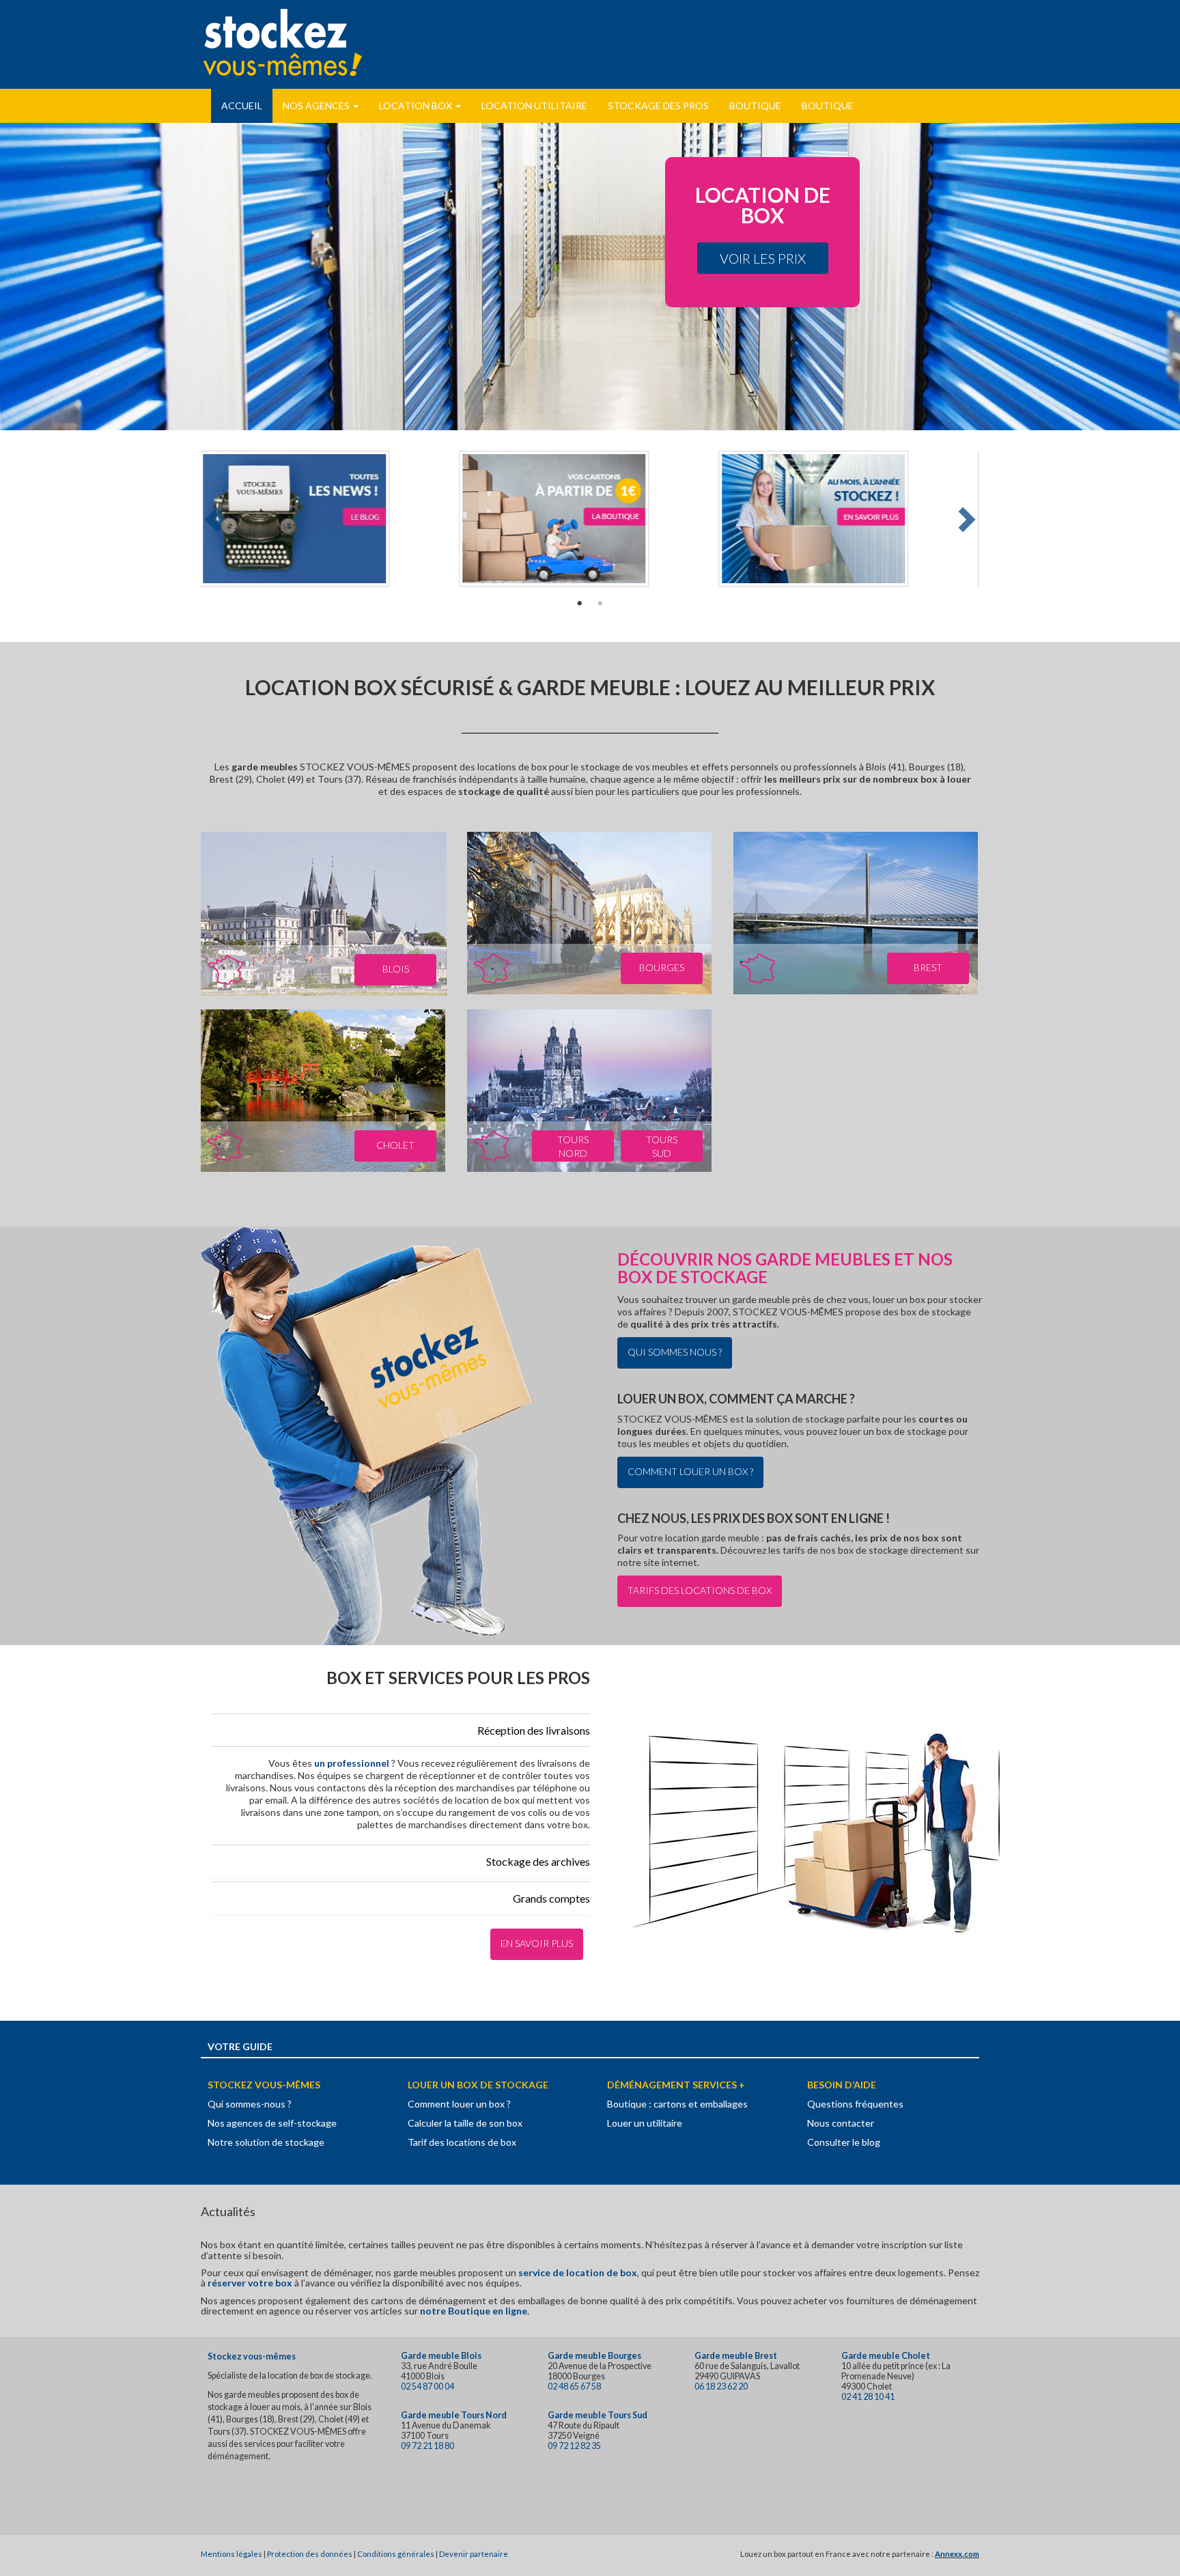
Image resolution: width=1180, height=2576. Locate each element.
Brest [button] (928, 967)
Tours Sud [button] (662, 1146)
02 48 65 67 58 (574, 2386)
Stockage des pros (658, 106)
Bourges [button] (662, 967)
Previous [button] (215, 519)
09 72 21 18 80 (427, 2446)
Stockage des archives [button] (538, 1861)
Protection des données (310, 2554)
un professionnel (353, 1763)
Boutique (755, 106)
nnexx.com (960, 2554)
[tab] (401, 1730)
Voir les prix (763, 258)
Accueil (242, 106)
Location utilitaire (534, 106)
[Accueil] (283, 42)
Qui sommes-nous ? (250, 2104)
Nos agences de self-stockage (272, 2123)
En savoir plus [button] (537, 1943)
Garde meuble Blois (441, 2356)
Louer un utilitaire (645, 2123)
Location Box (417, 106)
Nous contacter (841, 2123)
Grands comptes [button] (551, 1898)
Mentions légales (231, 2554)
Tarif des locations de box (462, 2142)
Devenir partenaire (474, 2554)
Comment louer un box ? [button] (690, 1471)
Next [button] (965, 519)
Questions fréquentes (855, 2104)
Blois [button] (396, 969)
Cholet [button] (395, 1145)
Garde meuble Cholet (886, 2356)
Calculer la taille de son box (465, 2123)
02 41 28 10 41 (868, 2397)
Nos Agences (317, 106)
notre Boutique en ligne (474, 2311)
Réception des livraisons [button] (534, 1730)
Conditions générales (396, 2554)
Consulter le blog (844, 2142)
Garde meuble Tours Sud (598, 2415)
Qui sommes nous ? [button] (675, 1352)
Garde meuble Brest (736, 2356)
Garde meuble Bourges (594, 2356)
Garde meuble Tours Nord (454, 2415)
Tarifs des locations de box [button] (700, 1590)
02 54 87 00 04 (427, 2386)
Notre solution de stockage (266, 2142)
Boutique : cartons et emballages (677, 2104)
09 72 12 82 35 (574, 2446)
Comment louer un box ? (459, 2104)
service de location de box (578, 2272)
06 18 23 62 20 (721, 2386)
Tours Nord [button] (573, 1146)
